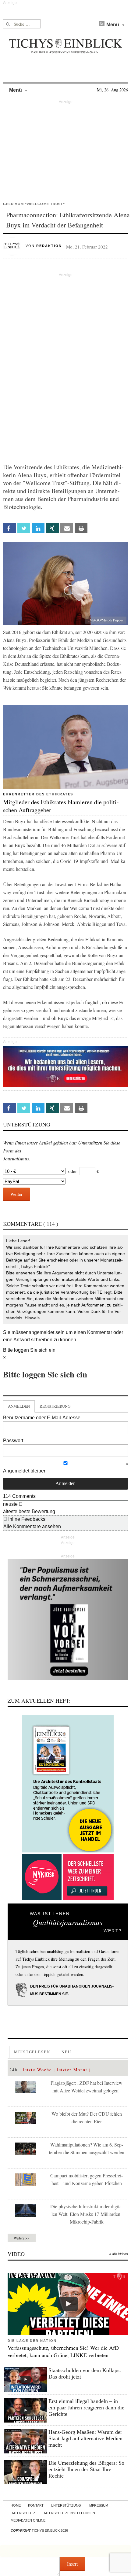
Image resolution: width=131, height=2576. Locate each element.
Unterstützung (66, 2505)
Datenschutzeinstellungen (69, 2513)
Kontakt (36, 2505)
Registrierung (55, 1406)
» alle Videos (119, 2254)
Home (16, 2505)
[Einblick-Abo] (68, 1784)
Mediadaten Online (28, 2520)
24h (14, 2070)
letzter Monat (72, 2070)
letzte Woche (37, 2070)
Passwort (13, 1441)
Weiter (16, 1194)
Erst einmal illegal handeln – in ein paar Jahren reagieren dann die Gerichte (86, 2408)
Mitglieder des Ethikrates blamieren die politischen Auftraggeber (61, 806)
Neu (66, 2052)
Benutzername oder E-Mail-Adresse (42, 1418)
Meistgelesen (32, 2052)
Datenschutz (23, 2513)
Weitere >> (22, 2238)
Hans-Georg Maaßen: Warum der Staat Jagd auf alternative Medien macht (85, 2438)
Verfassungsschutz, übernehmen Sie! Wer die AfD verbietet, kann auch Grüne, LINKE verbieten (63, 2351)
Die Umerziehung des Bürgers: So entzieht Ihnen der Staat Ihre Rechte (86, 2469)
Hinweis (32, 1318)
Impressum (98, 2505)
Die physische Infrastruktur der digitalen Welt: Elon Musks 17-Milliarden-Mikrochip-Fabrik (87, 2214)
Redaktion (49, 246)
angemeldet (41, 1332)
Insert (72, 2564)
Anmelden (19, 1406)
